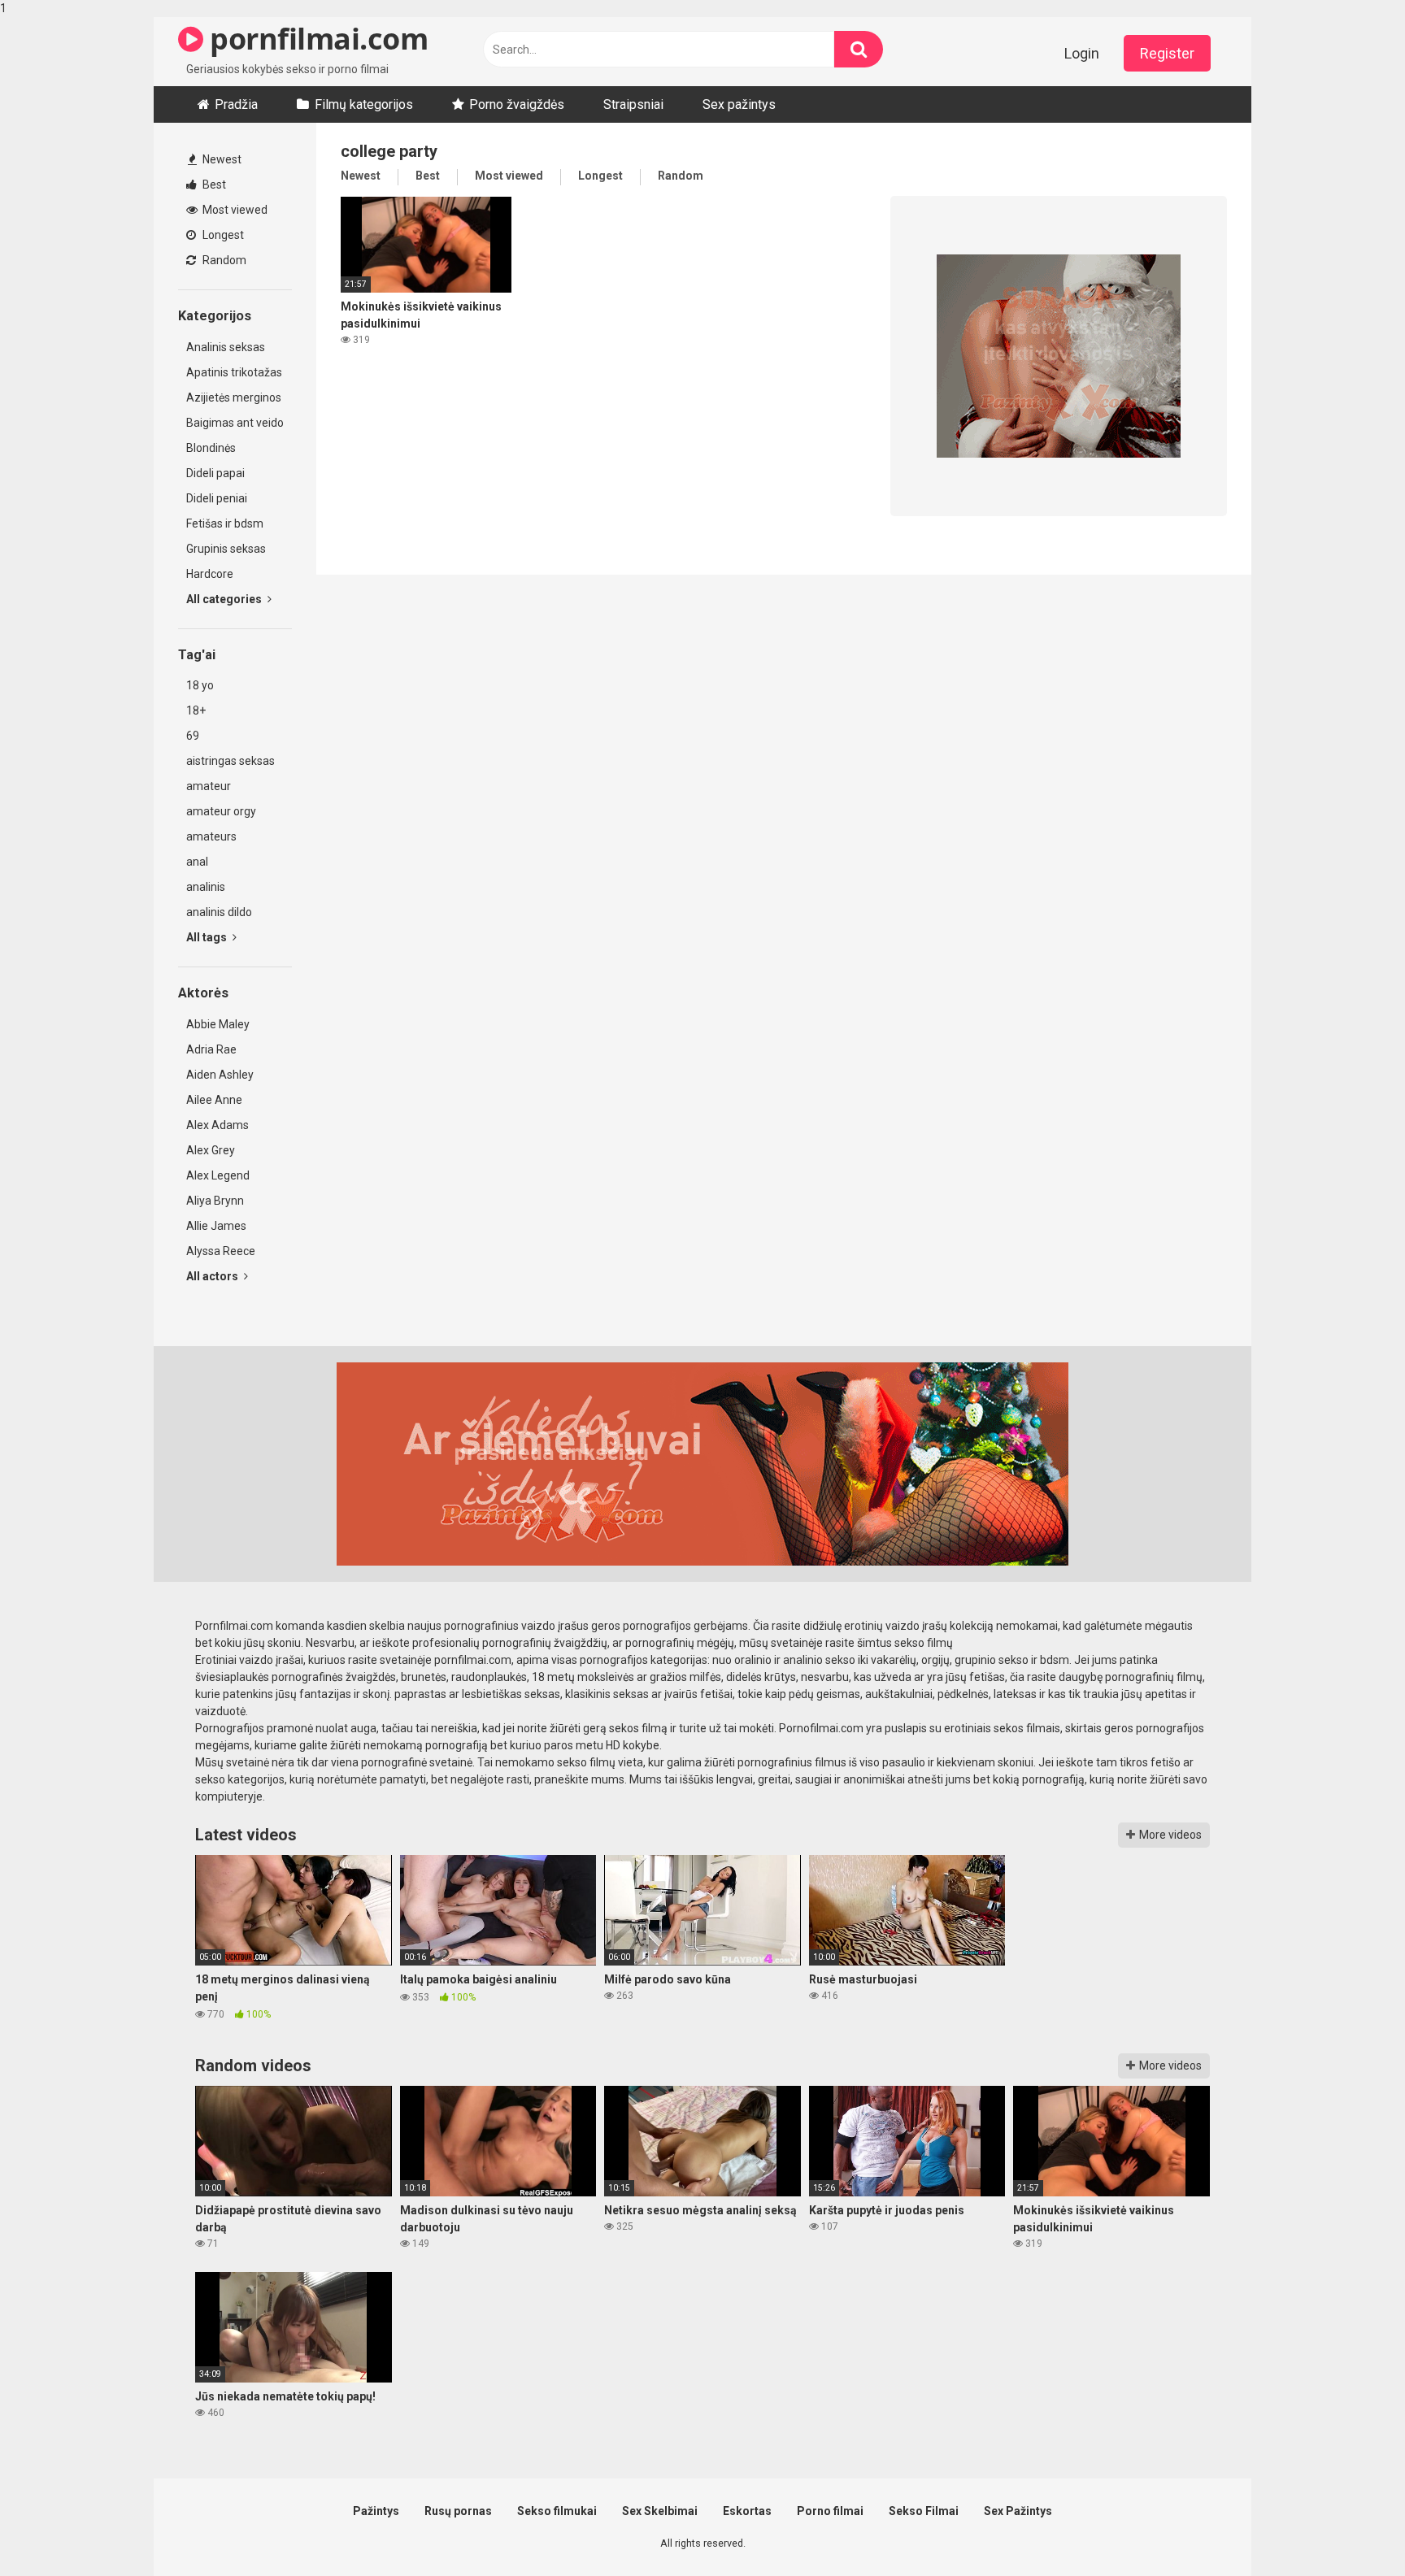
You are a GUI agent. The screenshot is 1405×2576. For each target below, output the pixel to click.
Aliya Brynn (215, 1201)
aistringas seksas (231, 761)
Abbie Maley (218, 1024)
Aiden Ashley (220, 1075)
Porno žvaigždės (517, 104)
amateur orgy (221, 811)
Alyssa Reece (221, 1251)
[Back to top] (1351, 2530)
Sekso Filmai (924, 2511)
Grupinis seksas (226, 549)
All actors (213, 1276)
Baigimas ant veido (235, 423)
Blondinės (211, 448)
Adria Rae (211, 1049)
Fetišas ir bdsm (225, 523)
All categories (225, 599)
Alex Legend (218, 1175)
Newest (221, 159)
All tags (208, 937)
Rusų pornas (458, 2511)
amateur (209, 786)
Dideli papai (215, 473)
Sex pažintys (739, 104)
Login (1082, 53)
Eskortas (747, 2511)
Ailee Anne (214, 1100)
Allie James (216, 1226)
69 (193, 736)
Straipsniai (633, 104)
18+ (196, 710)
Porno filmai (830, 2511)
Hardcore (210, 574)
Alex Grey (211, 1150)
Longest (222, 235)
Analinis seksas (226, 347)
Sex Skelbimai (660, 2511)
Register (1167, 53)
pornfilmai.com (315, 39)
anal (197, 862)
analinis (206, 887)
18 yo (200, 685)
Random (223, 260)
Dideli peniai (217, 498)
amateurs (211, 836)
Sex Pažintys (1018, 2511)
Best (213, 185)
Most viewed (234, 210)
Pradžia (236, 104)
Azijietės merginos (234, 397)
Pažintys (376, 2511)
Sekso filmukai (557, 2511)
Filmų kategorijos (364, 104)
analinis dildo (219, 912)
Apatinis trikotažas (234, 372)
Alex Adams (217, 1125)
